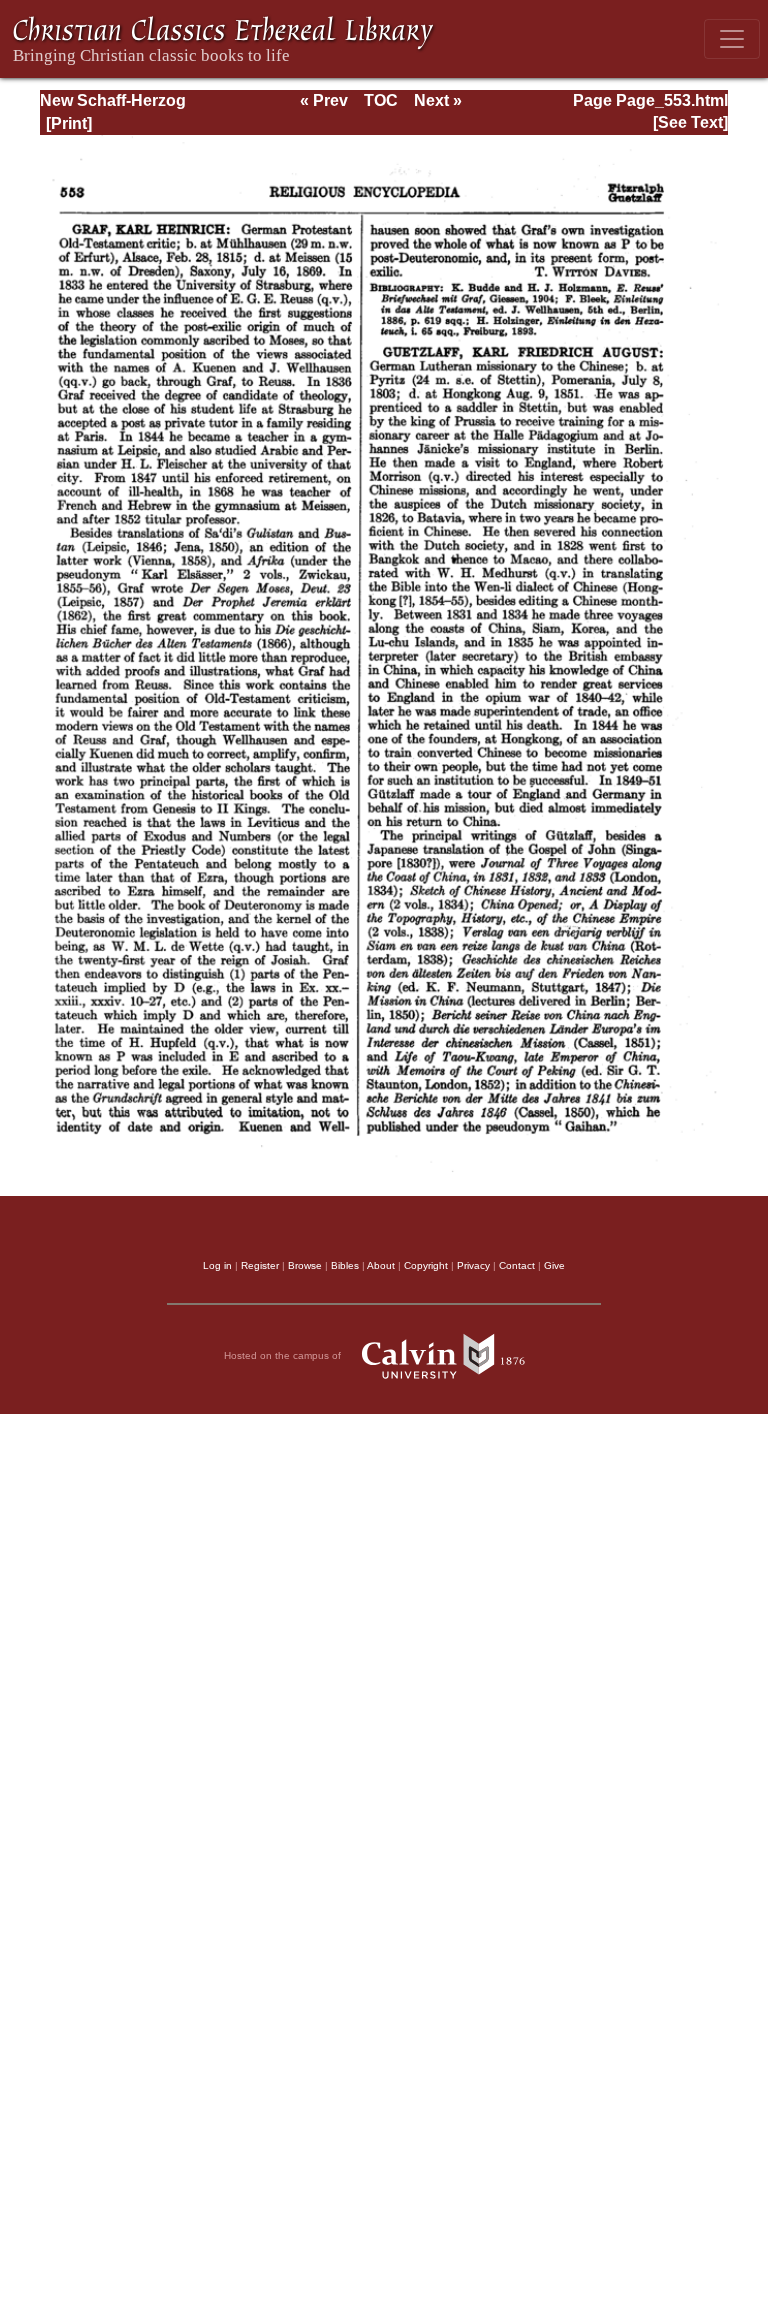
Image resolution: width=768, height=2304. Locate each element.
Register (260, 1265)
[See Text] (690, 122)
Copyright (426, 1265)
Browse (305, 1265)
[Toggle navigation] (732, 39)
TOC (381, 100)
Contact (517, 1265)
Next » (438, 100)
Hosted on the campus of (284, 1355)
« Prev (324, 100)
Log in (217, 1265)
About (381, 1265)
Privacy (473, 1265)
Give (554, 1265)
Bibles (345, 1265)
